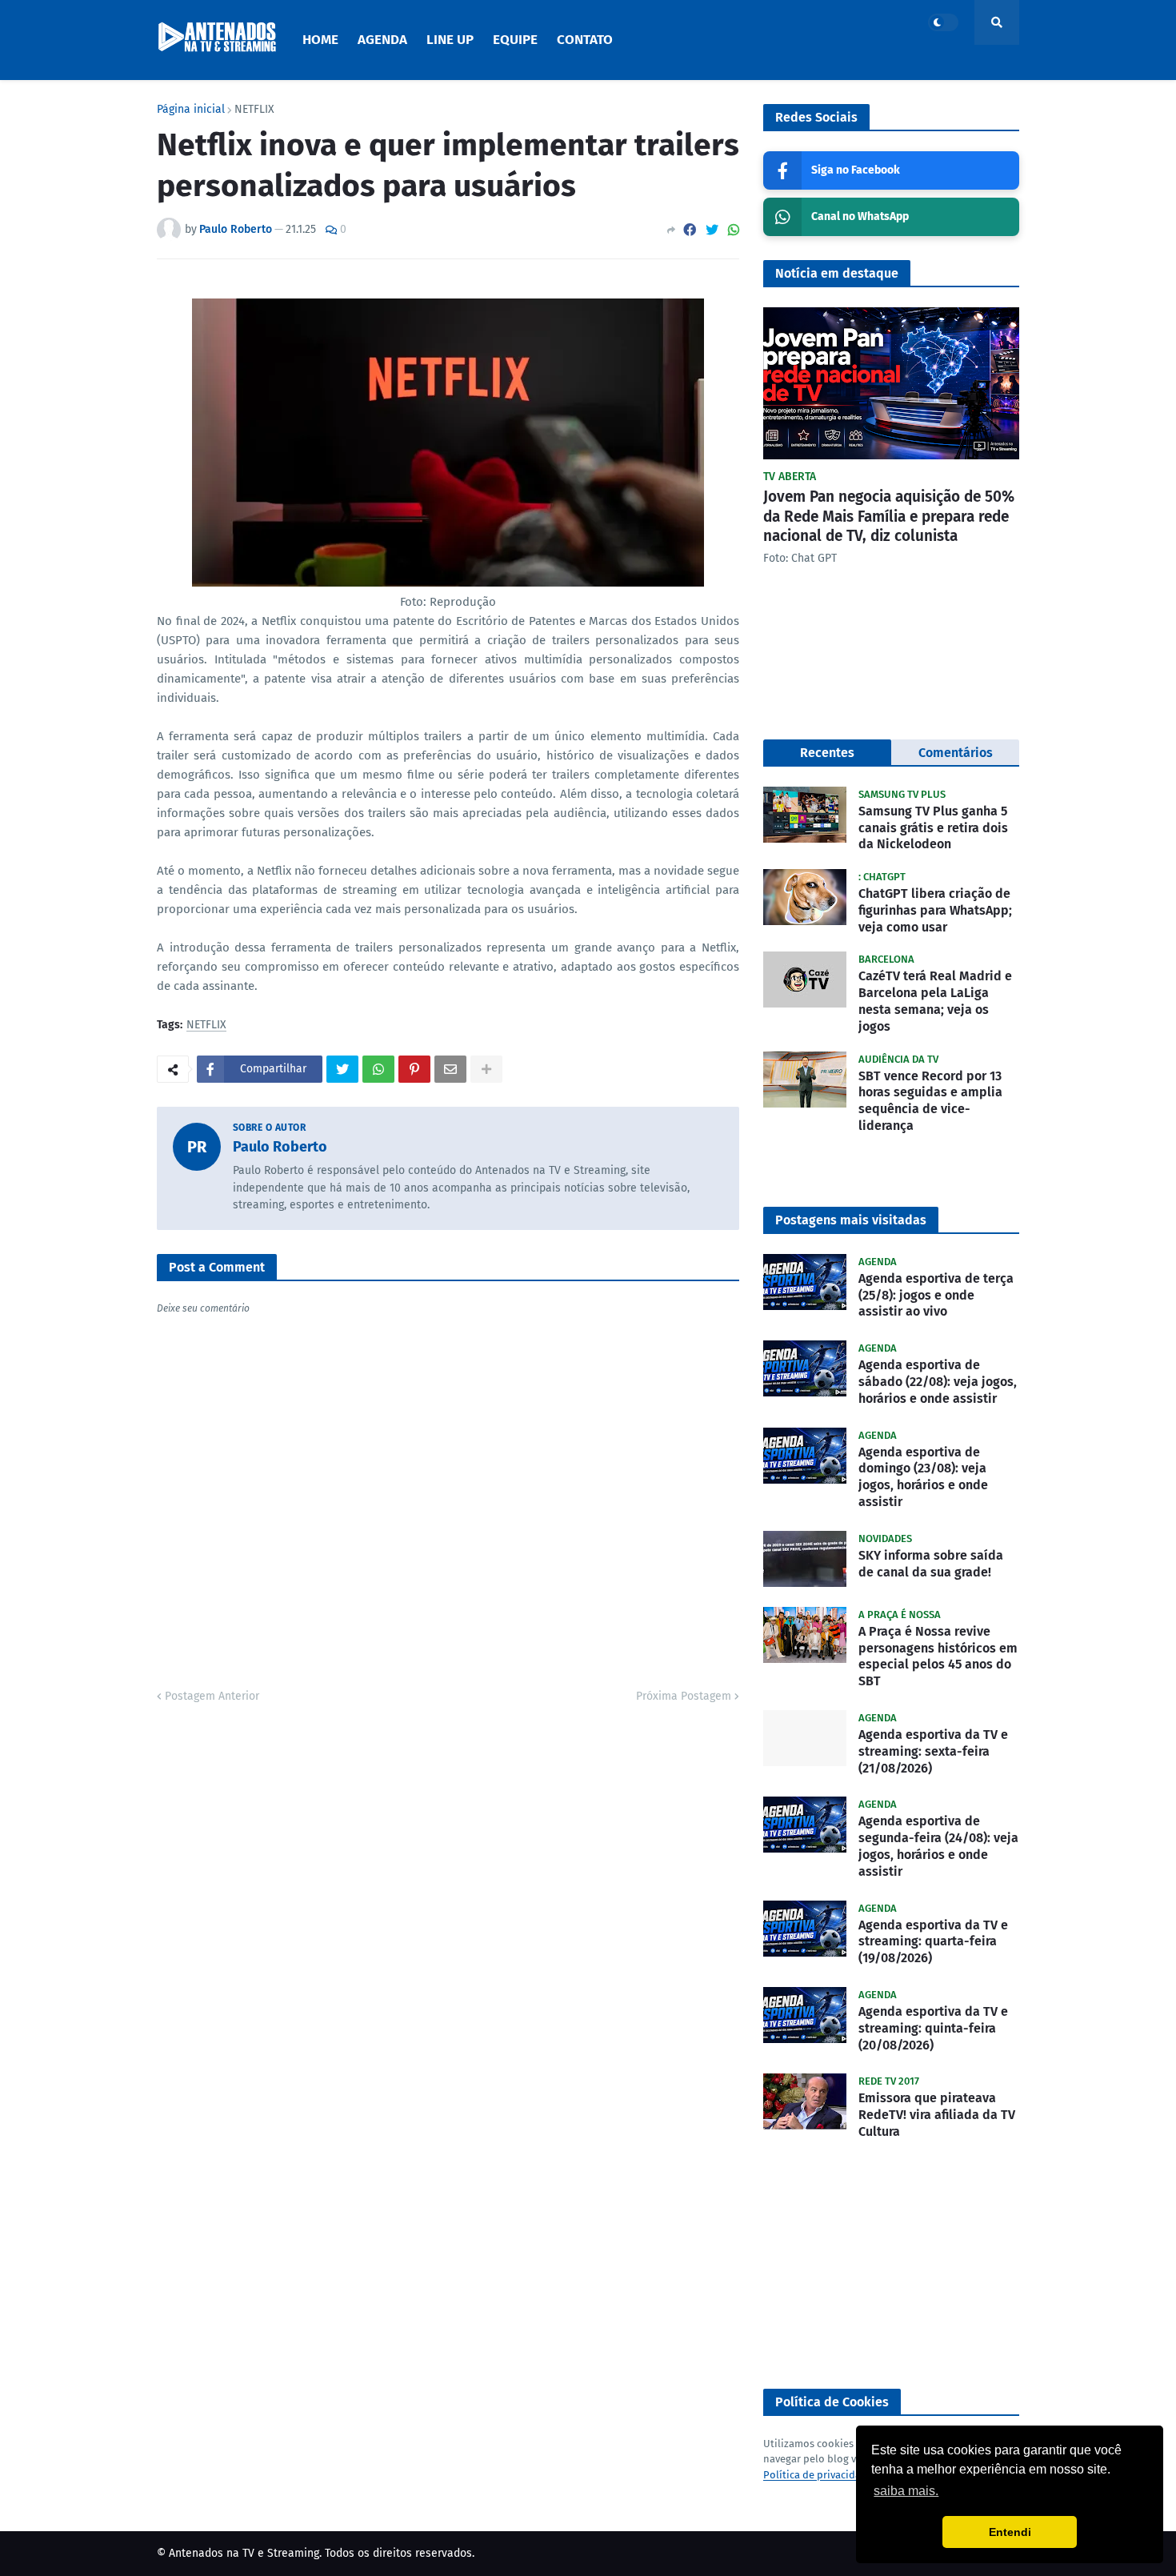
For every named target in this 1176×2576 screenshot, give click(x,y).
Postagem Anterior (212, 1696)
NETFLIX (254, 110)
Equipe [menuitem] (515, 40)
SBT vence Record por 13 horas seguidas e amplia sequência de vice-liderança (930, 1101)
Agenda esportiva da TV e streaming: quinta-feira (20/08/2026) (933, 2028)
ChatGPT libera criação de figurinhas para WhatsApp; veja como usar (935, 910)
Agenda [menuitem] (382, 40)
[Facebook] (690, 230)
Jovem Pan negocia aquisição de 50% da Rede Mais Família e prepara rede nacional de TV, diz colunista (889, 516)
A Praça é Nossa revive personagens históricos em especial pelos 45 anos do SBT (938, 1656)
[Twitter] (712, 230)
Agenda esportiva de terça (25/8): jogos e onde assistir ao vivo (936, 1295)
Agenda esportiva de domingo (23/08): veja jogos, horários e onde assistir (923, 1477)
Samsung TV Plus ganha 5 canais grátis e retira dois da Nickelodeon (933, 828)
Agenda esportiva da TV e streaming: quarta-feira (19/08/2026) (933, 1942)
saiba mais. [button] (906, 2491)
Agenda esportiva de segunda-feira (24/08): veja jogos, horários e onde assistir (938, 1846)
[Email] (450, 1069)
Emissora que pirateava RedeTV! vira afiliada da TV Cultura (937, 2115)
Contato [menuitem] (585, 40)
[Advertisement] (891, 2265)
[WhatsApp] (734, 230)
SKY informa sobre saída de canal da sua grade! (931, 1564)
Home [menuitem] (320, 40)
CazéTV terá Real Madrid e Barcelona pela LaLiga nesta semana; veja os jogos (935, 1001)
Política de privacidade (818, 2475)
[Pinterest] (414, 1069)
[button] (943, 22)
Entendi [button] (1010, 2532)
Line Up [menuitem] (450, 40)
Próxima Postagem (684, 1696)
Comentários (956, 753)
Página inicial (191, 110)
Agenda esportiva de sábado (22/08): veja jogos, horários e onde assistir (938, 1382)
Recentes (827, 753)
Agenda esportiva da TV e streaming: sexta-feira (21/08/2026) (933, 1751)
